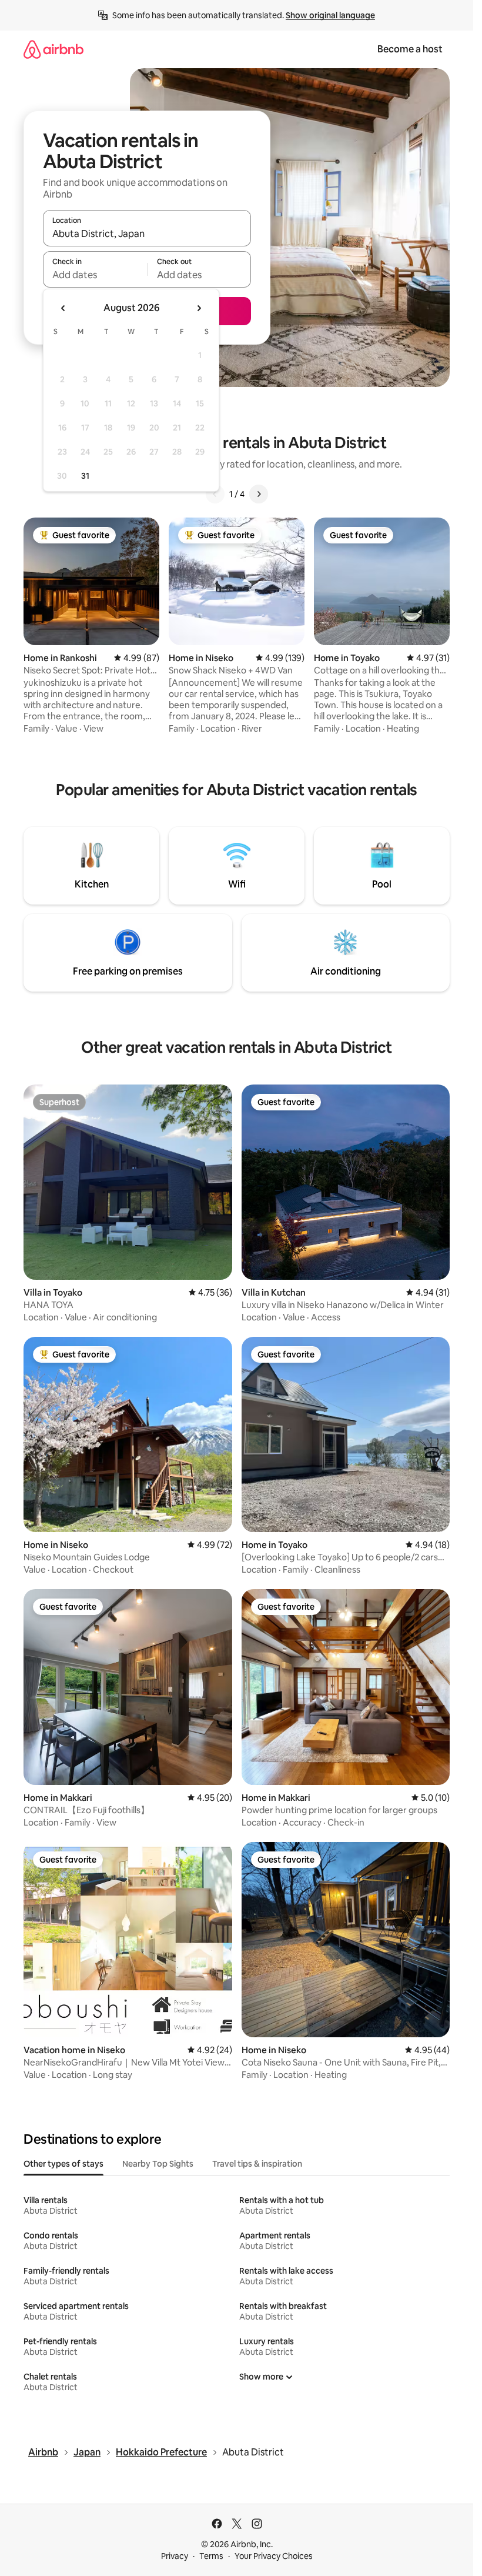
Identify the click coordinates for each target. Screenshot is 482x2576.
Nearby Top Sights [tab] (158, 2164)
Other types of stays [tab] (63, 2164)
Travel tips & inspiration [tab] (257, 2164)
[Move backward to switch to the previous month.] (63, 308)
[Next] (259, 494)
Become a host (410, 49)
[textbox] (95, 275)
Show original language (330, 15)
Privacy (175, 2556)
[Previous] (215, 494)
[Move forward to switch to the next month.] (199, 308)
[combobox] (147, 233)
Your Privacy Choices (274, 2556)
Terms (211, 2556)
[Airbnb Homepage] (53, 49)
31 (85, 476)
